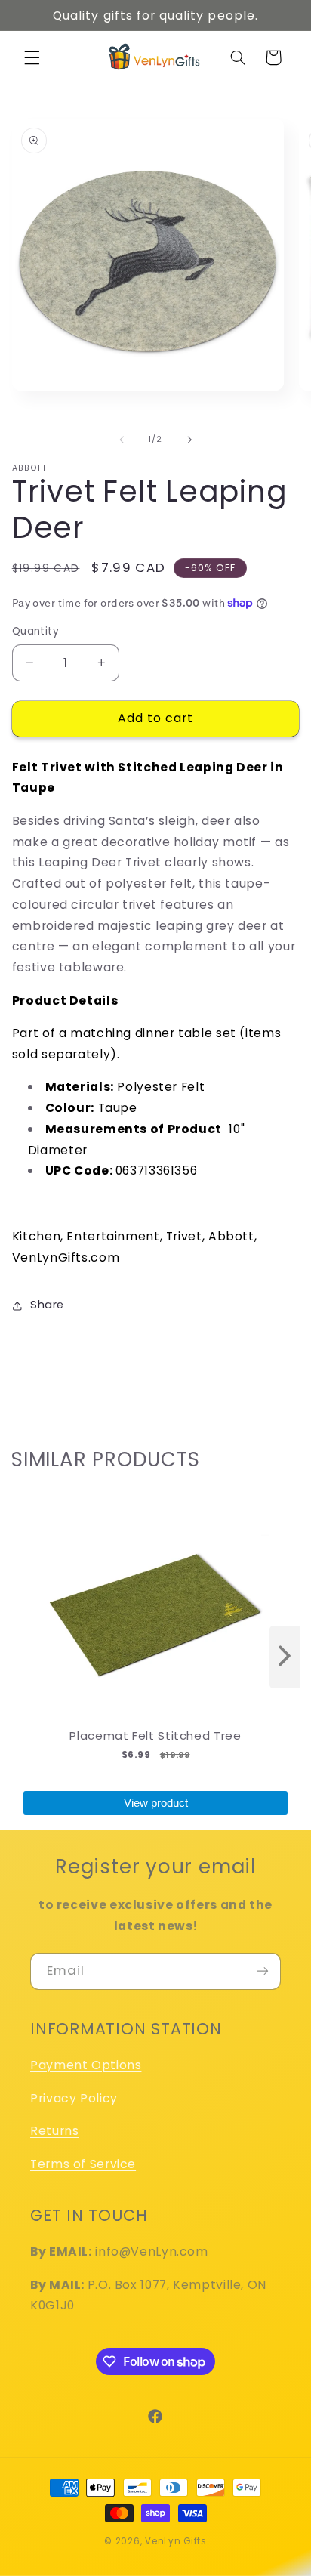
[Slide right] (189, 440)
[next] (285, 1657)
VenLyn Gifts (176, 2541)
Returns (54, 2131)
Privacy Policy (74, 2098)
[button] (32, 57)
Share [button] (47, 1305)
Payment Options (86, 2065)
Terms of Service (83, 2164)
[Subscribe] (263, 1971)
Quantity (35, 631)
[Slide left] (122, 440)
